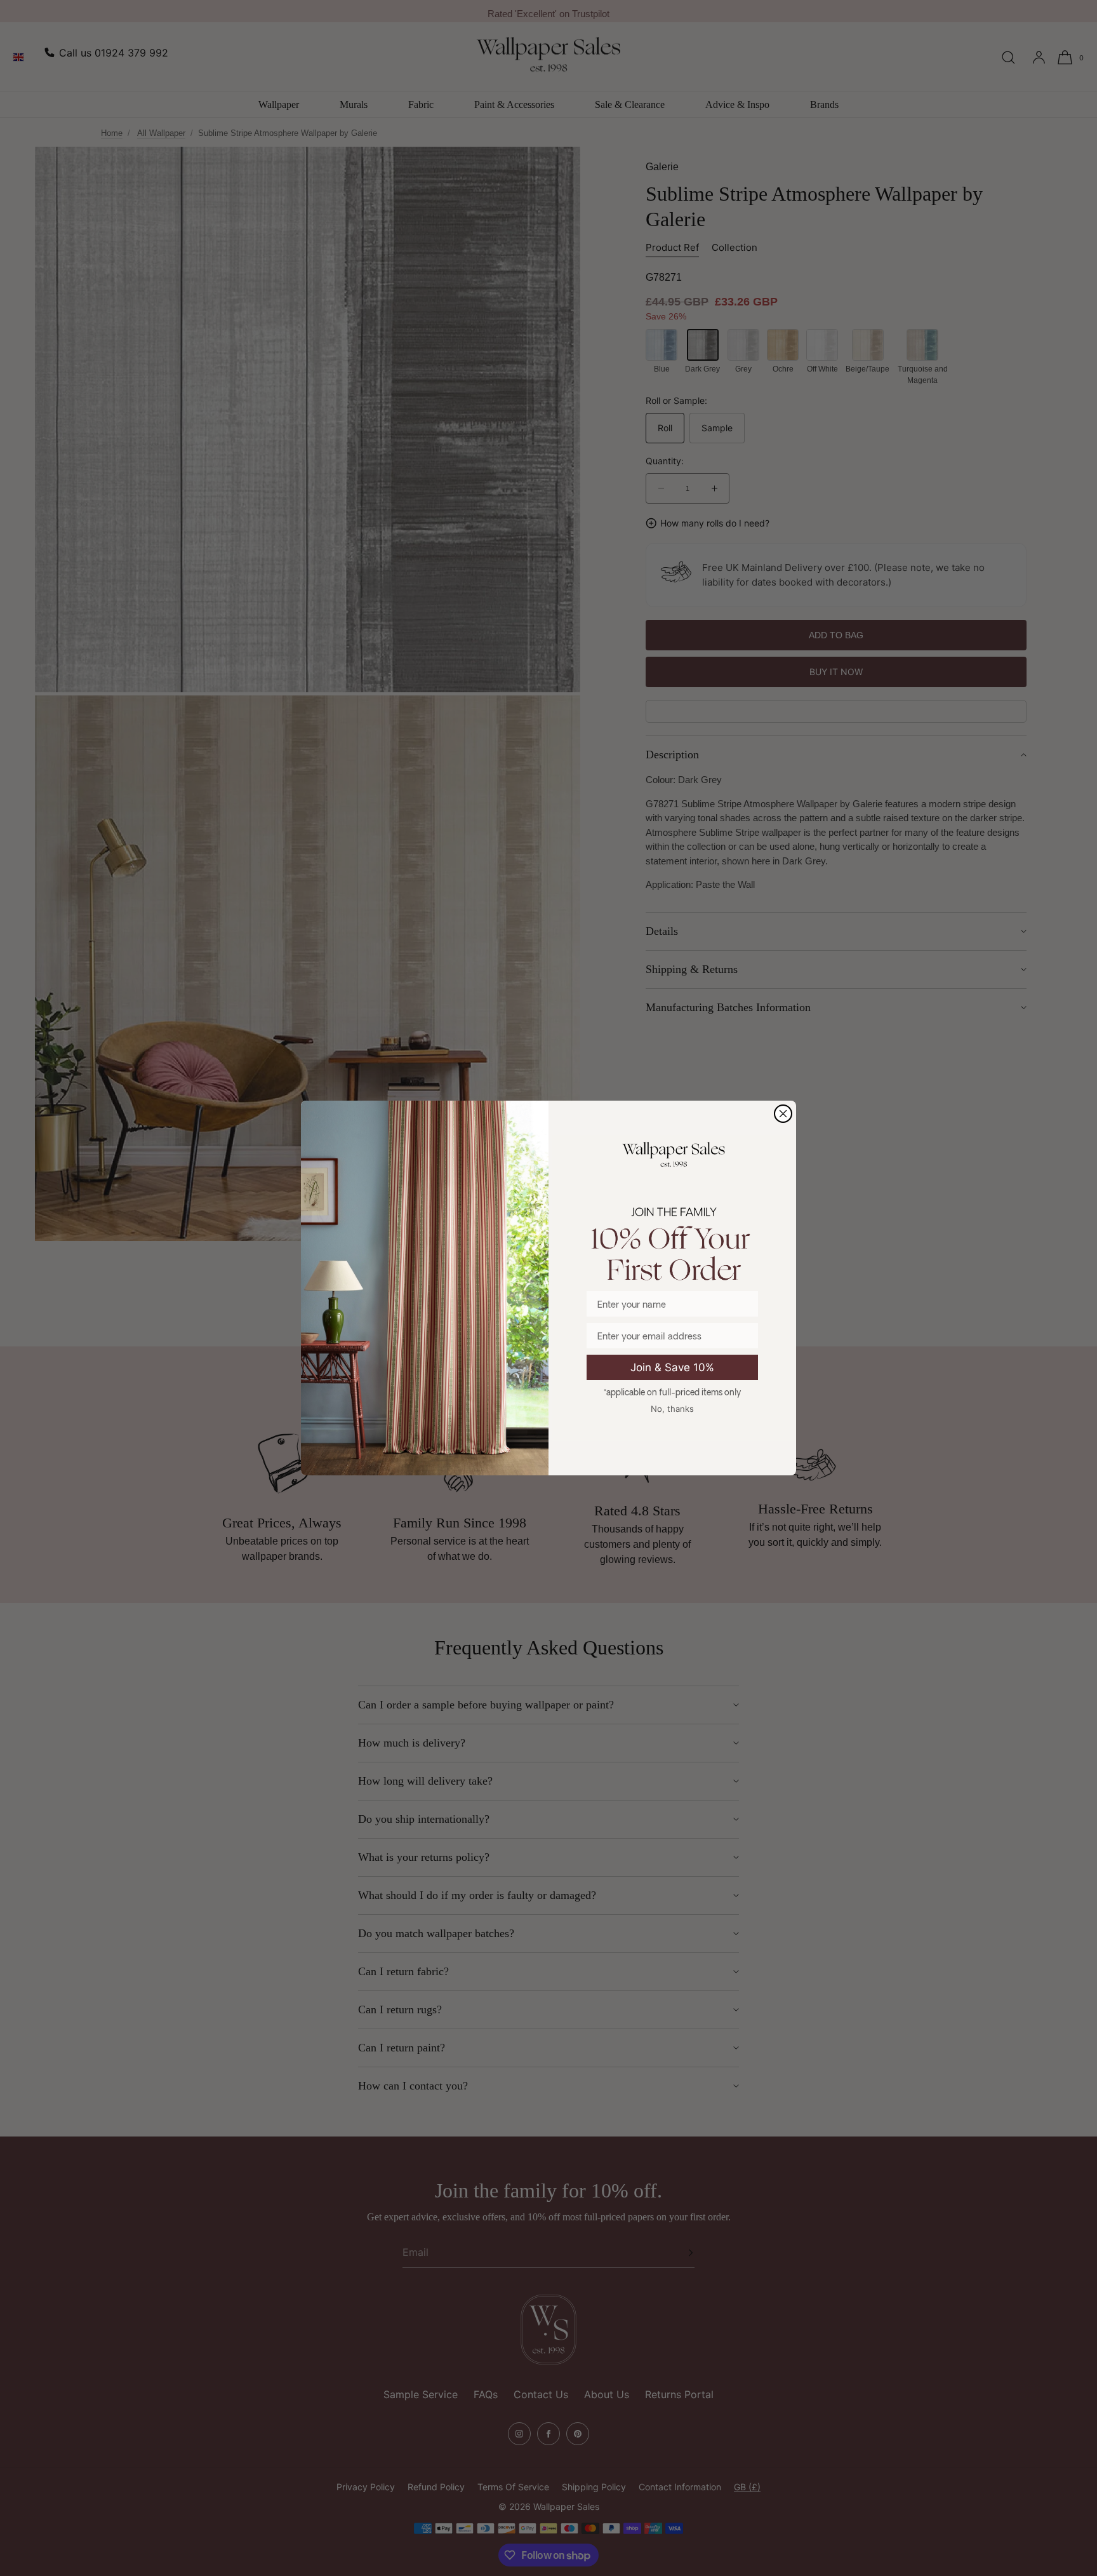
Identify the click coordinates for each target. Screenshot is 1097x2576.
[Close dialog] (783, 1114)
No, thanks (672, 1409)
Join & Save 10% (672, 1367)
